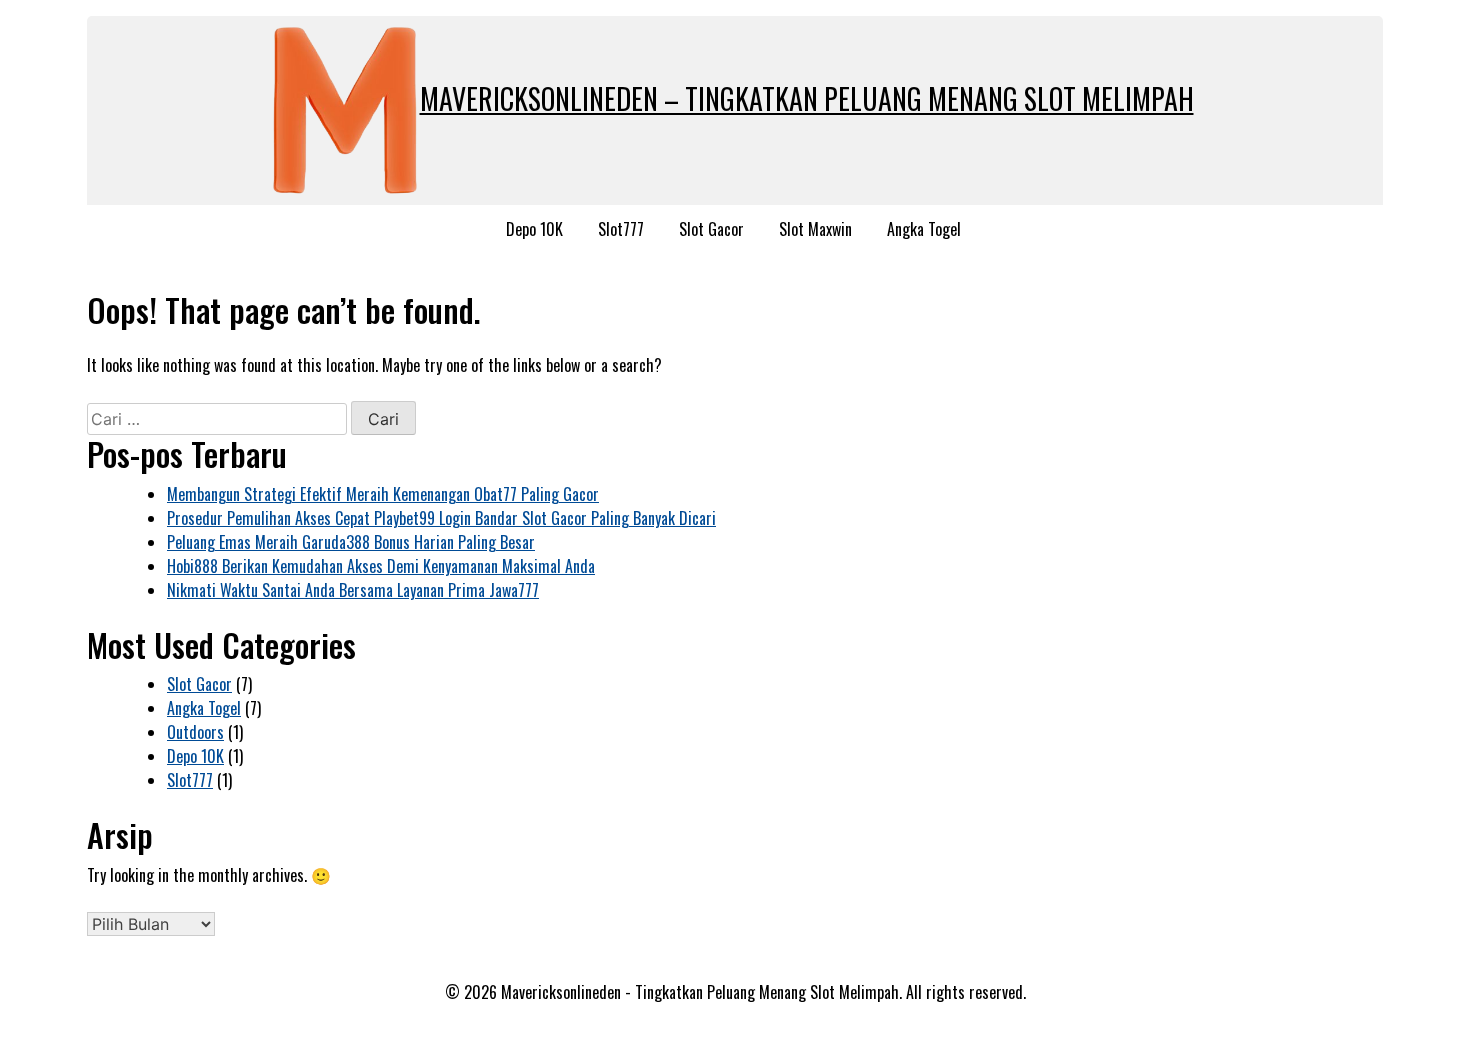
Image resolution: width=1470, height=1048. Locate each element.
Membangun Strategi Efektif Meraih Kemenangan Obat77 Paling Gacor (383, 494)
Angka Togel (924, 229)
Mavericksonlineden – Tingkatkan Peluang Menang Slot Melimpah (807, 98)
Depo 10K (534, 229)
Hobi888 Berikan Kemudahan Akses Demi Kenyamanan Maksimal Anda (381, 566)
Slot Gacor (711, 229)
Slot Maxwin (815, 229)
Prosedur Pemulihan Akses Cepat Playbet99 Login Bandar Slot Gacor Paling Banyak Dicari (441, 518)
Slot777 (621, 229)
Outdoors (195, 732)
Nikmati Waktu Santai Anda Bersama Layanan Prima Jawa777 (353, 590)
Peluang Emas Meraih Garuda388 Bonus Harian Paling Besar (351, 542)
